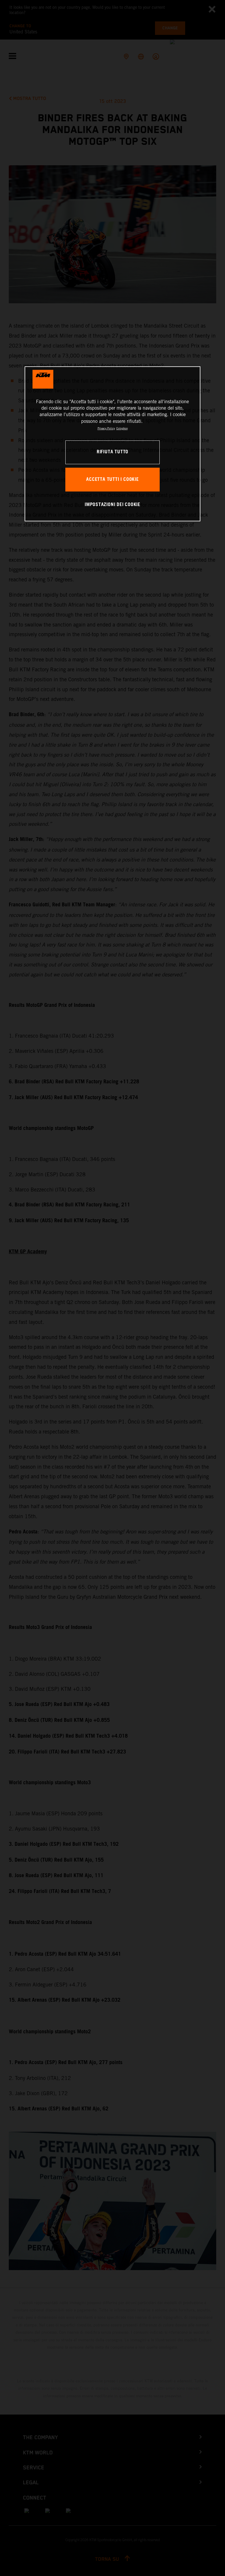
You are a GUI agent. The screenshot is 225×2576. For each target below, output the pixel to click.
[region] (112, 444)
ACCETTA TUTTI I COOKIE (112, 480)
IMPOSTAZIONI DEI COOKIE (112, 505)
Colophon (122, 428)
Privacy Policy (106, 428)
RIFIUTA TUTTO (112, 452)
